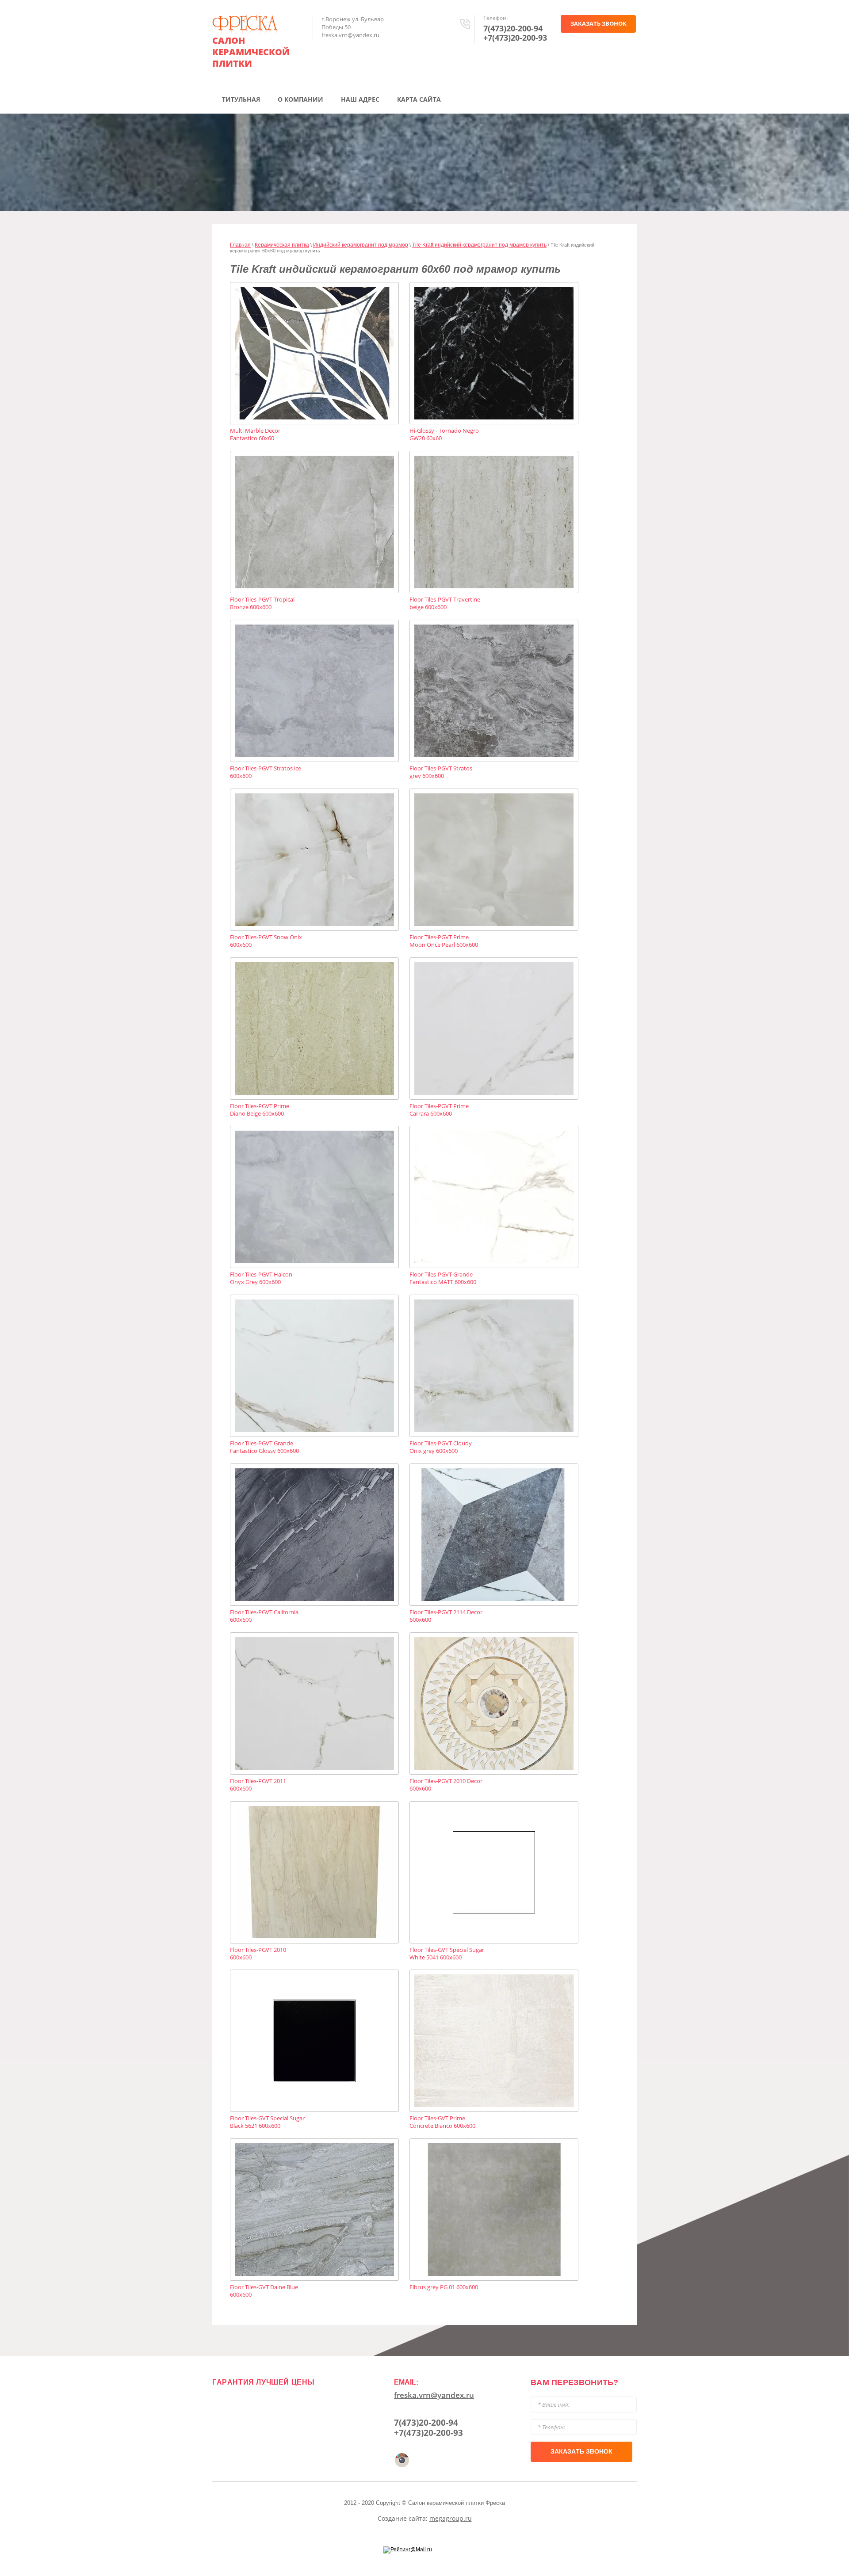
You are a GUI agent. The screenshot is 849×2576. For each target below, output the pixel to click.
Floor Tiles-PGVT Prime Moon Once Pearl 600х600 (444, 941)
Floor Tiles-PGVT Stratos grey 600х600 (441, 772)
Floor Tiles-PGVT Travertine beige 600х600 (445, 603)
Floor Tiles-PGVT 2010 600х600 (258, 1954)
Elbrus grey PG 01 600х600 (444, 2287)
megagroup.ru (451, 2518)
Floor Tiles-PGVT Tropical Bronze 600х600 (262, 603)
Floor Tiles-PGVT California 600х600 (264, 1616)
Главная (240, 245)
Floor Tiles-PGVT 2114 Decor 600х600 (446, 1616)
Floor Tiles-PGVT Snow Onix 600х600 (266, 941)
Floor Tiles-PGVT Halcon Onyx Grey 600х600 (261, 1278)
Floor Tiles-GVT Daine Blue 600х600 (264, 2291)
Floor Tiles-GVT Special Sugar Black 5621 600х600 (267, 2122)
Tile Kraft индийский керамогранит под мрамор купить (479, 245)
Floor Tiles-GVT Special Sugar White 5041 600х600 (447, 1954)
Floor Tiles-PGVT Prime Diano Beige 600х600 (260, 1110)
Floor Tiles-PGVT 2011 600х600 (258, 1785)
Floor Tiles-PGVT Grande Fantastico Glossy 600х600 (264, 1447)
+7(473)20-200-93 (515, 38)
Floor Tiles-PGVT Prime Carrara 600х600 (439, 1110)
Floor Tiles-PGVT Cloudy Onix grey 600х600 (441, 1447)
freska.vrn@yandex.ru (434, 2395)
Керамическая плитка (282, 245)
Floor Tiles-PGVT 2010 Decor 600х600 (446, 1785)
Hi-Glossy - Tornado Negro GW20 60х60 (444, 434)
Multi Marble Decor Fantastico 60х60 (255, 434)
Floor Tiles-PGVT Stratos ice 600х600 (266, 772)
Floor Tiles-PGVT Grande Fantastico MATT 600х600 (443, 1278)
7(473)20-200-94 (513, 28)
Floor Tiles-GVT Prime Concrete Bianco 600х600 (442, 2122)
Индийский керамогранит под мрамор (361, 245)
